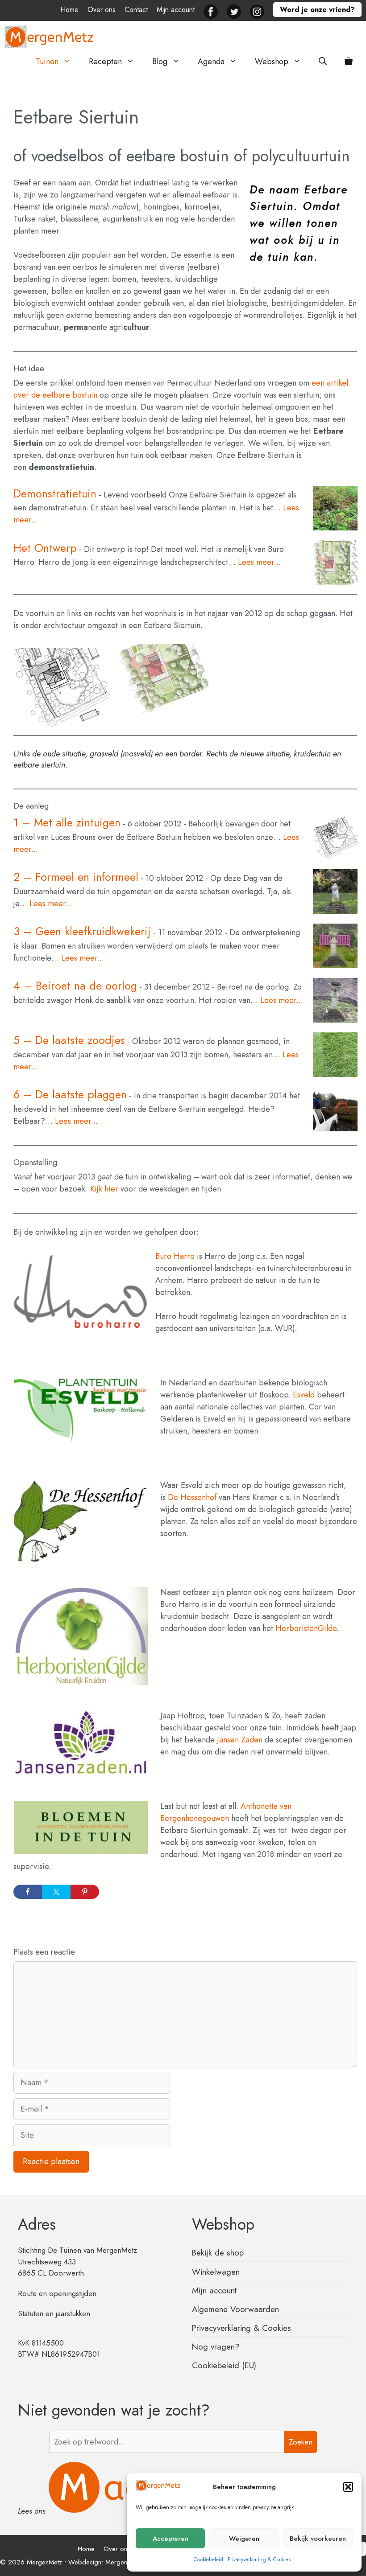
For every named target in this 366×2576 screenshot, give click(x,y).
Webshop (272, 62)
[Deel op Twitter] (56, 1892)
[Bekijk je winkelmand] (349, 62)
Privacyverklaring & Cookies (259, 2560)
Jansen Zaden (240, 1740)
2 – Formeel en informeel (76, 877)
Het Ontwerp (45, 548)
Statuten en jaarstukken (54, 2313)
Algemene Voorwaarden (235, 2309)
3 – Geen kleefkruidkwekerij (82, 931)
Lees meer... (259, 562)
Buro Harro (175, 1256)
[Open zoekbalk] (323, 62)
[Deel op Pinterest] (85, 1892)
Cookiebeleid (208, 2560)
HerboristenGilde (306, 1628)
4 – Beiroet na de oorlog (75, 986)
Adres (37, 2224)
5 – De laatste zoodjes (69, 1040)
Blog (160, 62)
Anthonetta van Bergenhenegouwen (226, 1812)
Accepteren (171, 2539)
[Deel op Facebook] (28, 1892)
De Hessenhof (192, 1497)
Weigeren (244, 2539)
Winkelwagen (216, 2272)
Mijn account (176, 10)
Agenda (211, 62)
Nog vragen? (216, 2347)
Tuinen (47, 62)
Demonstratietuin (55, 493)
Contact (136, 10)
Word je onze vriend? (317, 10)
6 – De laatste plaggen (70, 1094)
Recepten (105, 62)
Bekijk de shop (218, 2253)
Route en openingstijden (57, 2293)
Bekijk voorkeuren (318, 2539)
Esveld (305, 1395)
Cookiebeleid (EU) (224, 2365)
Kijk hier (104, 1189)
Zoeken (301, 2442)
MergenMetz (123, 2562)
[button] (348, 2487)
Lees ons (32, 2511)
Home (69, 10)
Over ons (102, 10)
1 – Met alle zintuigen (67, 822)
